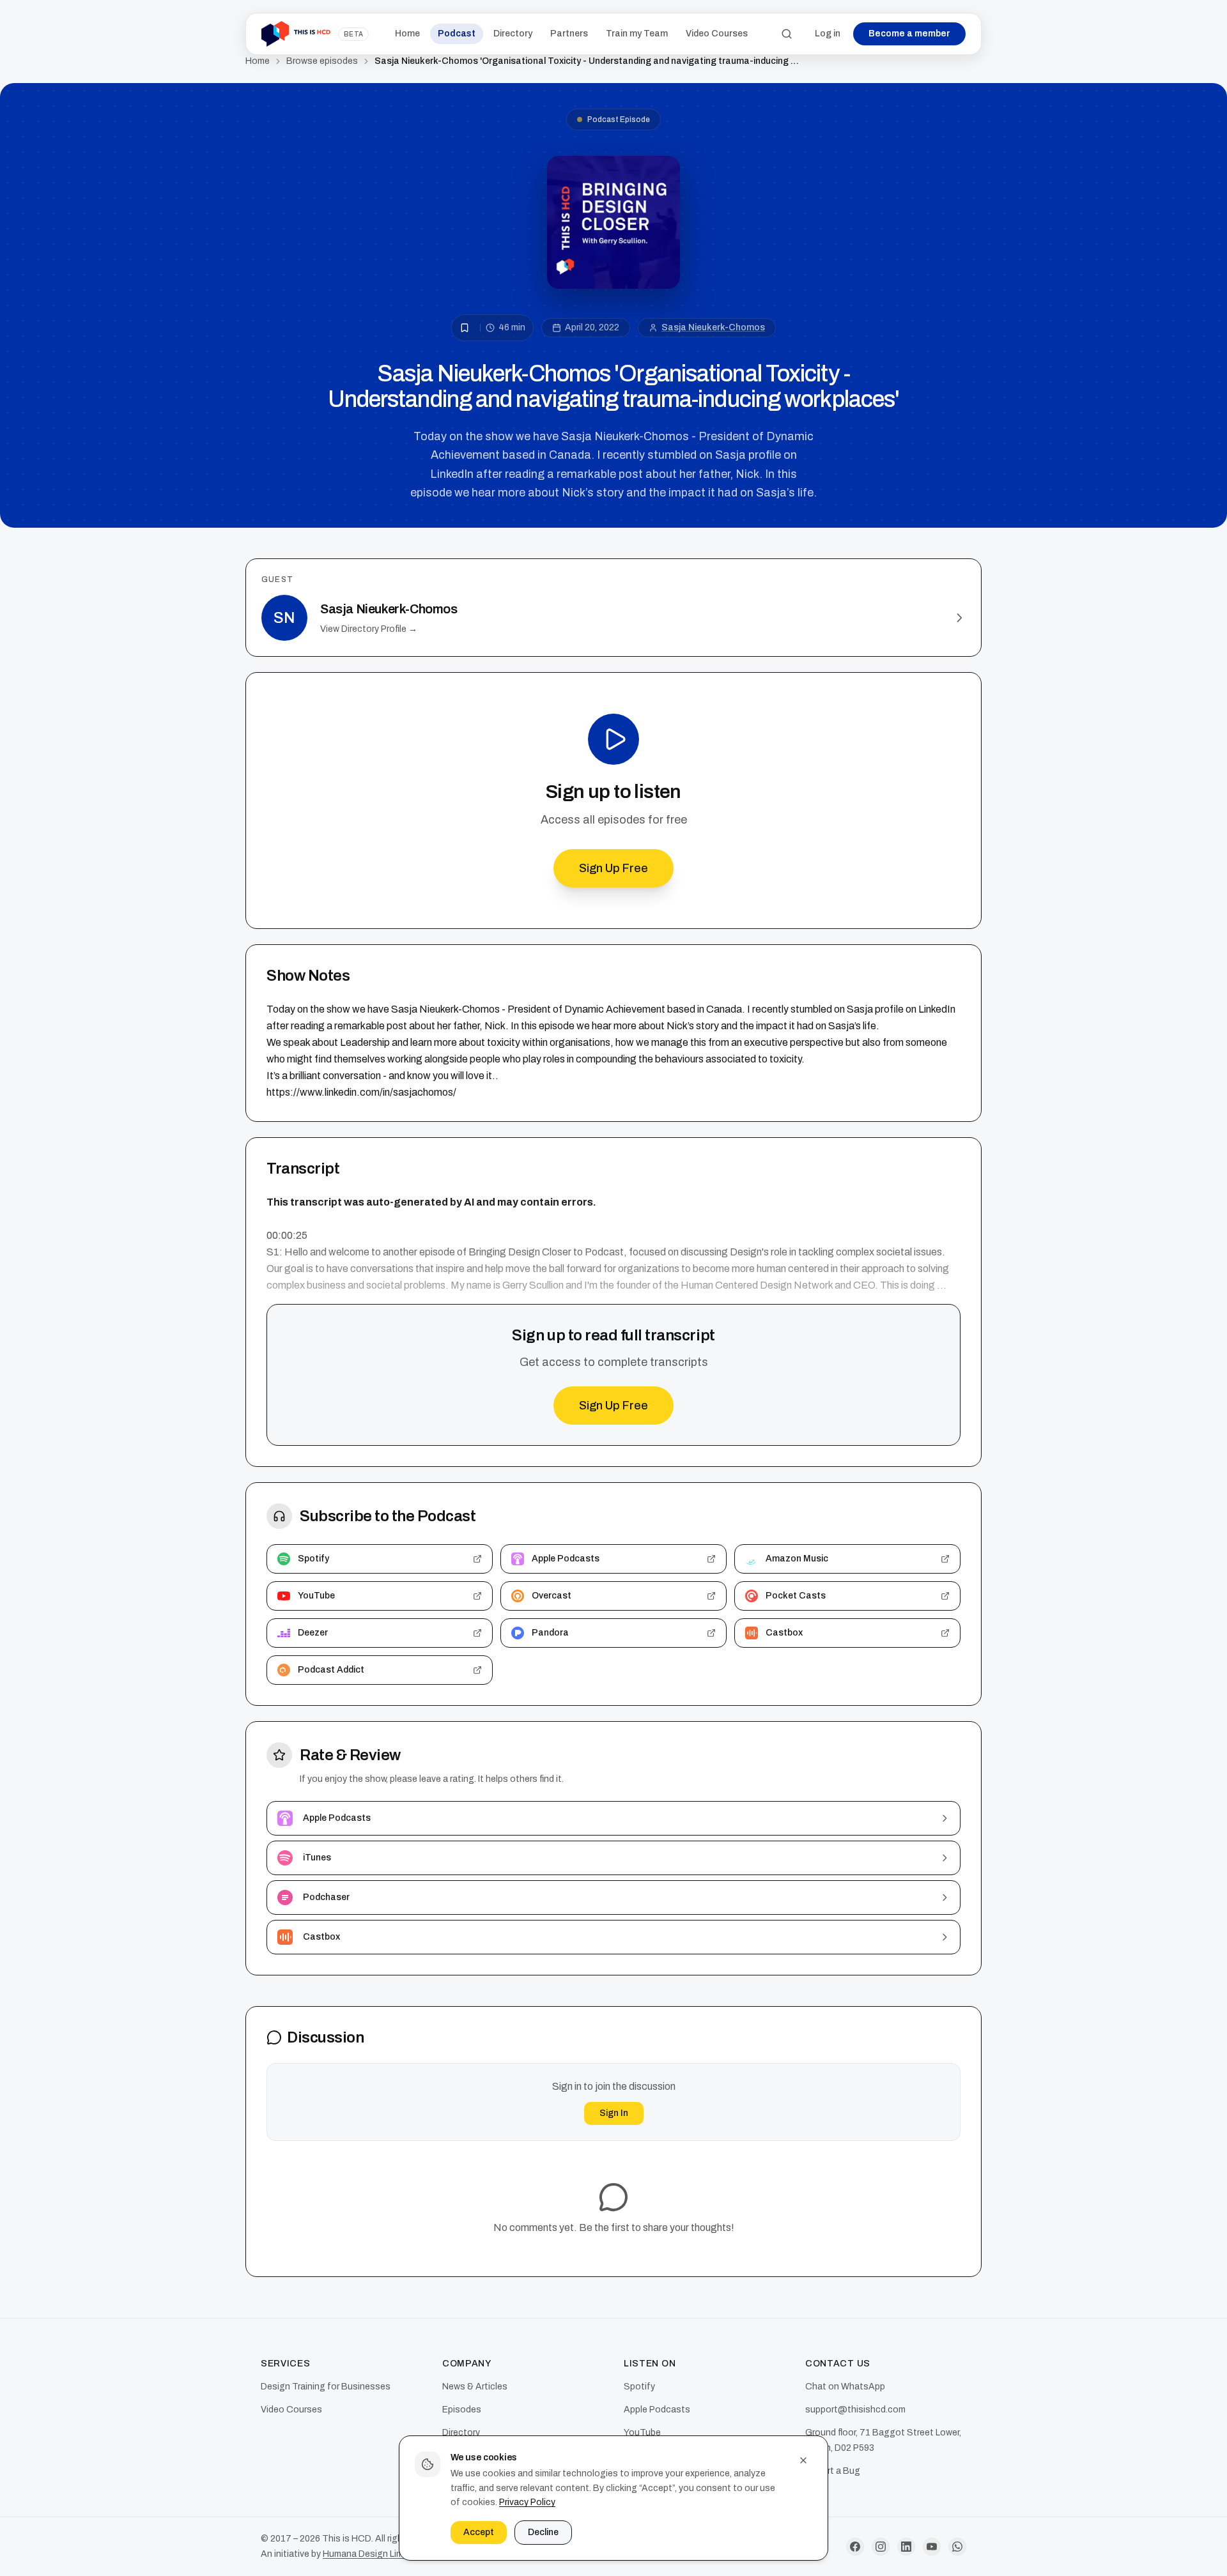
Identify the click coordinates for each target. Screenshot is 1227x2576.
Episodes (462, 2410)
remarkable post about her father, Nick (420, 1026)
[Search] (787, 34)
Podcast (457, 34)
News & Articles (475, 2387)
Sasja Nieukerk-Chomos (713, 327)
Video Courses (717, 34)
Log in (828, 34)
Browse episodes (322, 61)
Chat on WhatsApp (845, 2387)
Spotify (639, 2387)
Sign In (614, 2113)
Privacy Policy (527, 2502)
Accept (479, 2532)
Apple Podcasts (657, 2410)
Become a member (909, 34)
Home (407, 34)
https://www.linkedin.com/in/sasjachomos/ (361, 1092)
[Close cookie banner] (803, 2460)
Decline (543, 2532)
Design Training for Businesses (326, 2387)
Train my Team (637, 34)
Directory (513, 34)
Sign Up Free (613, 868)
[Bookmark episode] (465, 328)
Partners (569, 34)
